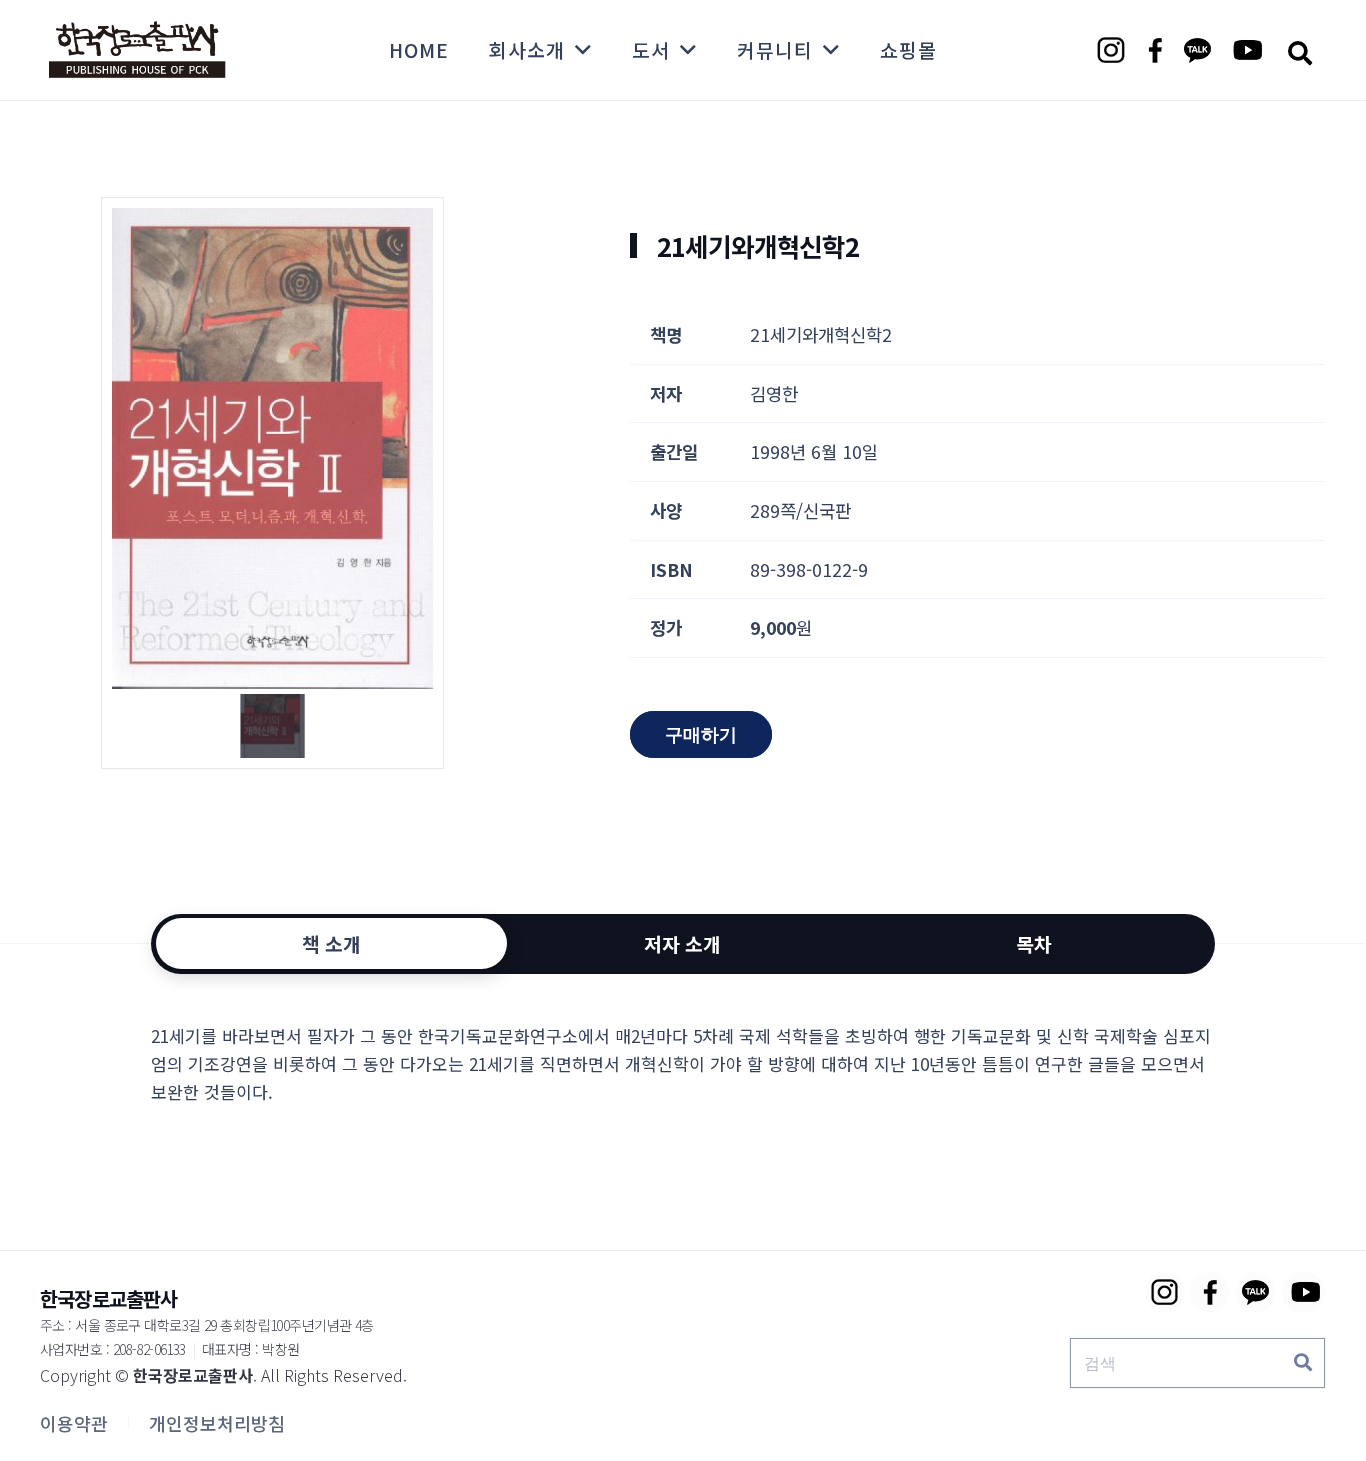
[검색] (1303, 1363)
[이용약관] (74, 1423)
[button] (1299, 52)
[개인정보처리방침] (217, 1423)
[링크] (137, 50)
